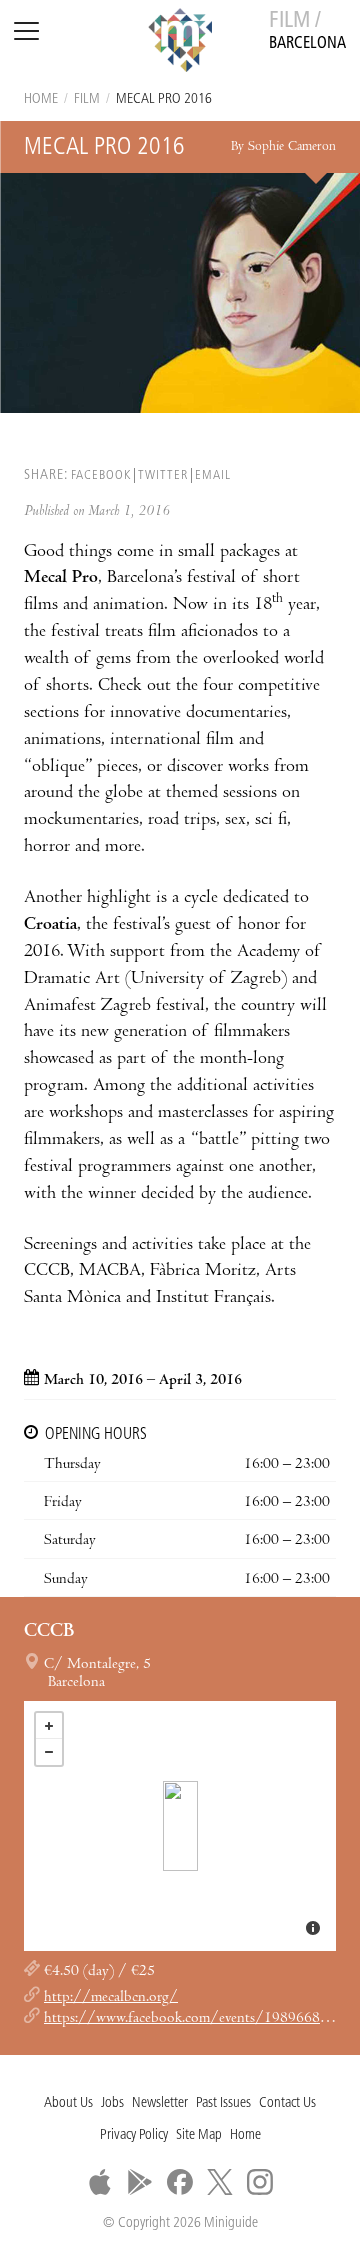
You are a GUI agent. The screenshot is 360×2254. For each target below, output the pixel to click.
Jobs (112, 2103)
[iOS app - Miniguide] (100, 2182)
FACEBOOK (101, 475)
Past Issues (223, 2103)
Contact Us (287, 2103)
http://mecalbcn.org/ (111, 1998)
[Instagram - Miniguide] (260, 2182)
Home (41, 99)
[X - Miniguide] (220, 2182)
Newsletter (160, 2103)
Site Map (199, 2135)
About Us (68, 2103)
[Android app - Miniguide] (140, 2182)
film (87, 99)
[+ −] (180, 1826)
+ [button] (49, 1726)
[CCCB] (180, 1826)
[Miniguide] (180, 43)
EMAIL (213, 475)
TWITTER (163, 475)
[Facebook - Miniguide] (180, 2182)
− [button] (49, 1752)
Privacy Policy (134, 2135)
